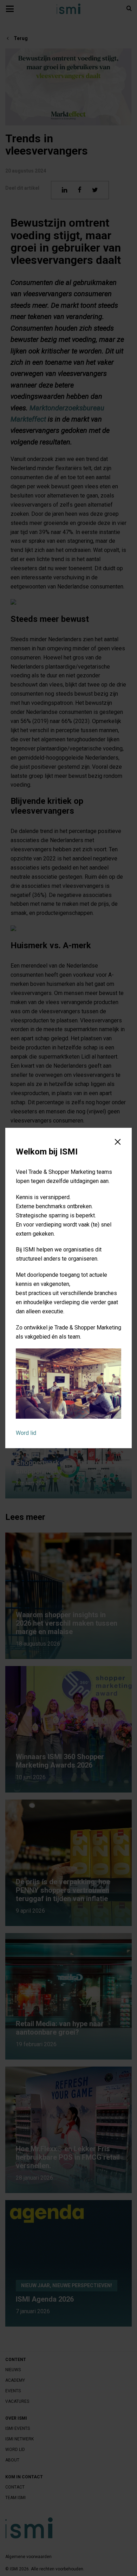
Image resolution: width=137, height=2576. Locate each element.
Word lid (26, 1433)
